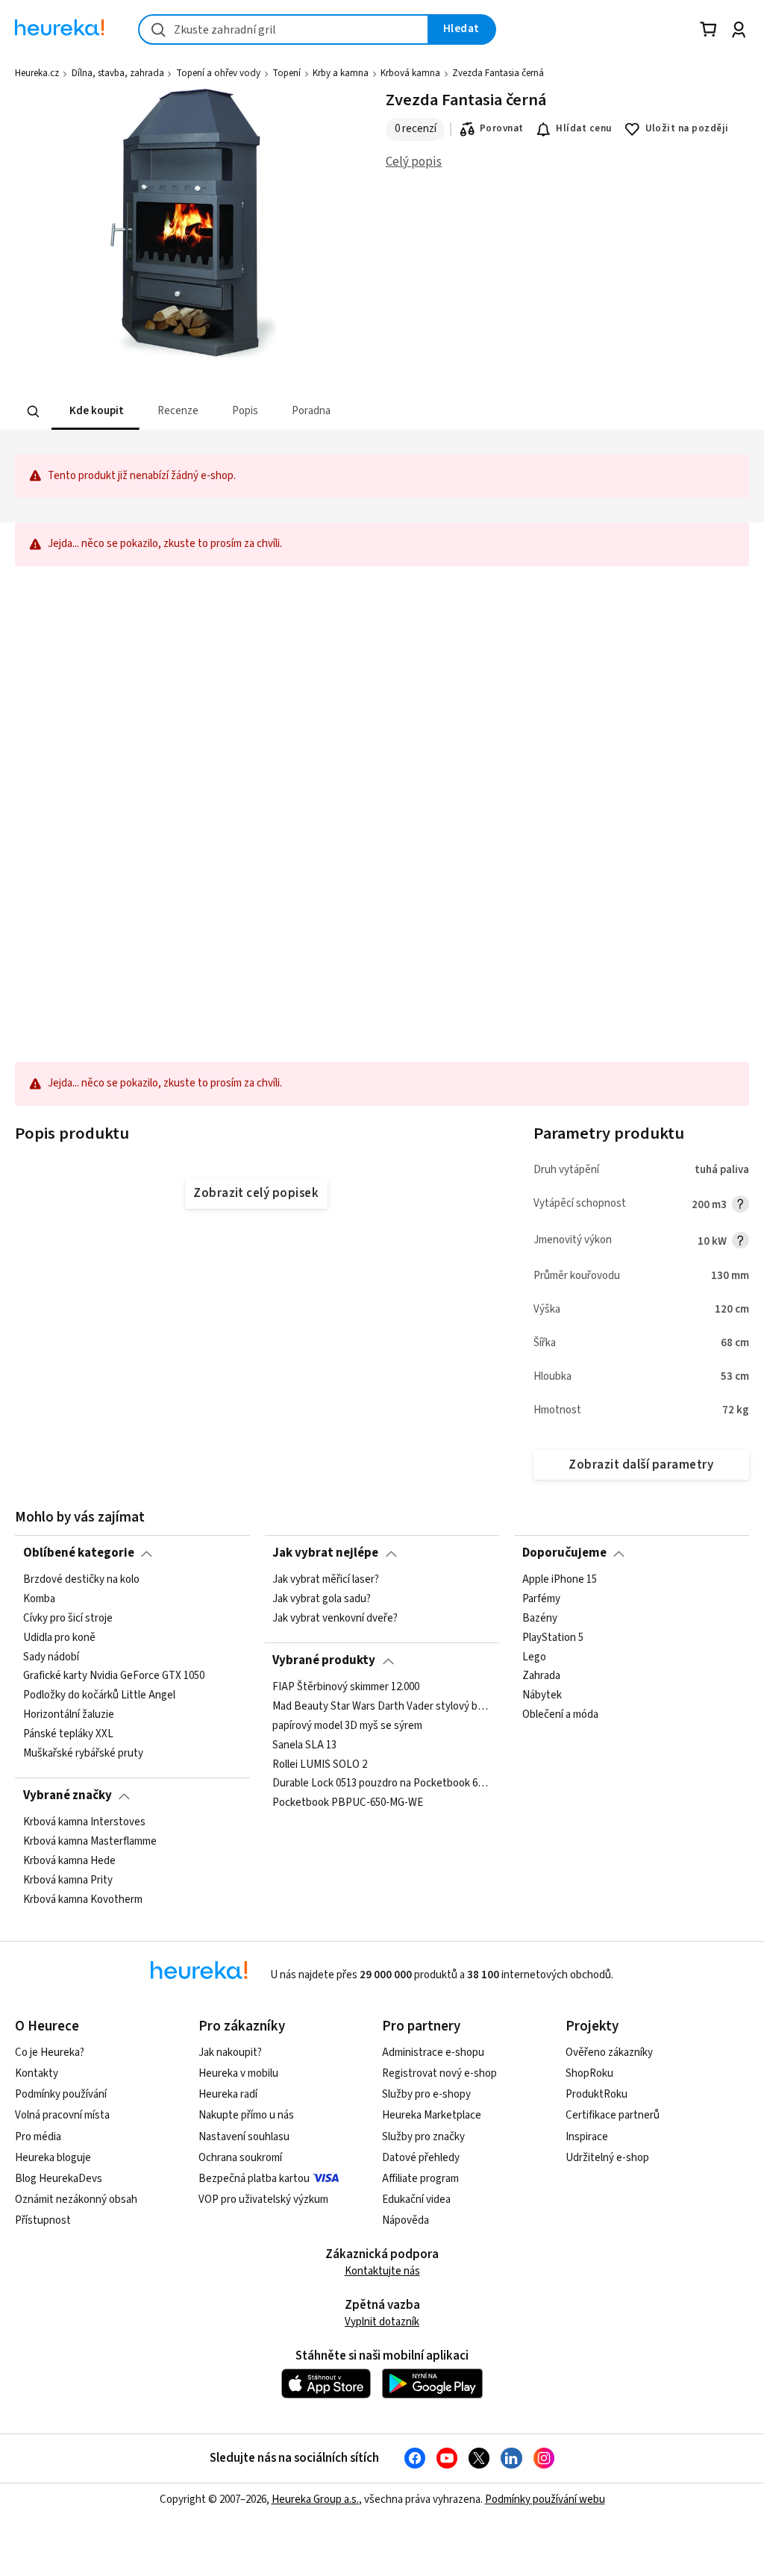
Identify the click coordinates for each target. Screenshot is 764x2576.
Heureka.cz (37, 73)
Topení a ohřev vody (218, 73)
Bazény (540, 1619)
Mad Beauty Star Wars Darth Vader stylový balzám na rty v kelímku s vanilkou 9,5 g (382, 1706)
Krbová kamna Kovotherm (83, 1899)
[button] (95, 412)
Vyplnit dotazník (382, 2322)
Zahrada (541, 1676)
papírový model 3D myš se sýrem (347, 1725)
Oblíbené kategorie (79, 1553)
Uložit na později (687, 128)
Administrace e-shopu (433, 2053)
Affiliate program (420, 2179)
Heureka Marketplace (432, 2115)
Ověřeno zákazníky (609, 2053)
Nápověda (406, 2220)
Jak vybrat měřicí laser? (326, 1580)
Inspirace (587, 2137)
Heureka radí (228, 2094)
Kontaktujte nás (382, 2271)
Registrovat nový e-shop (439, 2073)
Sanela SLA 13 (304, 1745)
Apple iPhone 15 (560, 1580)
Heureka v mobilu (238, 2073)
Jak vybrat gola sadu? (322, 1599)
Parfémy (541, 1599)
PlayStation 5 (553, 1637)
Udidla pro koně (59, 1637)
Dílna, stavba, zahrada (118, 73)
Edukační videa (416, 2200)
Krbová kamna (410, 73)
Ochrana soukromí (240, 2158)
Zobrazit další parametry (641, 1465)
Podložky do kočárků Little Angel (99, 1695)
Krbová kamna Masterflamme (90, 1842)
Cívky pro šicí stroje (68, 1619)
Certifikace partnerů (613, 2115)
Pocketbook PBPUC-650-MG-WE (348, 1803)
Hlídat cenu (584, 128)
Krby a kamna (341, 73)
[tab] (95, 412)
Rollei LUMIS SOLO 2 (320, 1764)
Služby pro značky (423, 2137)
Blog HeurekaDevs (59, 2179)
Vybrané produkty (324, 1660)
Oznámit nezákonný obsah (76, 2200)
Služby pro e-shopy (426, 2094)
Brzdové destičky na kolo (81, 1580)
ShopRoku (589, 2073)
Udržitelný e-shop (607, 2158)
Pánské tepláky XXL (68, 1734)
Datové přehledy (421, 2158)
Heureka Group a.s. (315, 2500)
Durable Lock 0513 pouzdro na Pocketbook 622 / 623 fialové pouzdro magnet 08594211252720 (382, 1783)
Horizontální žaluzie (69, 1715)
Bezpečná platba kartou (254, 2179)
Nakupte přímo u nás (246, 2115)
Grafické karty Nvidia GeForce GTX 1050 (114, 1676)
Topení (286, 73)
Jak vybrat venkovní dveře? (335, 1619)
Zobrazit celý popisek (256, 1193)
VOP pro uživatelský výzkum (263, 2200)
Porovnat (502, 128)
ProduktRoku (597, 2094)
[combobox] (284, 29)
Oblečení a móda (560, 1715)
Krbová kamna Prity (68, 1880)
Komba (39, 1599)
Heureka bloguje (53, 2158)
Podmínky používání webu (545, 2500)
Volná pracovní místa (62, 2115)
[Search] (34, 412)
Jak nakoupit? (230, 2053)
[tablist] (307, 412)
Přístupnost (43, 2220)
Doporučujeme (564, 1553)
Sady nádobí (51, 1657)
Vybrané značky (68, 1795)
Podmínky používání (61, 2094)
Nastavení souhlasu (244, 2137)
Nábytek (542, 1695)
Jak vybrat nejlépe (325, 1553)
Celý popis (414, 162)
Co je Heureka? (50, 2053)
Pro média (38, 2137)
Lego (534, 1657)
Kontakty (37, 2073)
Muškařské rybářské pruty (83, 1754)
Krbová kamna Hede (69, 1860)
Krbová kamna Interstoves (84, 1822)
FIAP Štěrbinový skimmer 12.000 (346, 1687)
